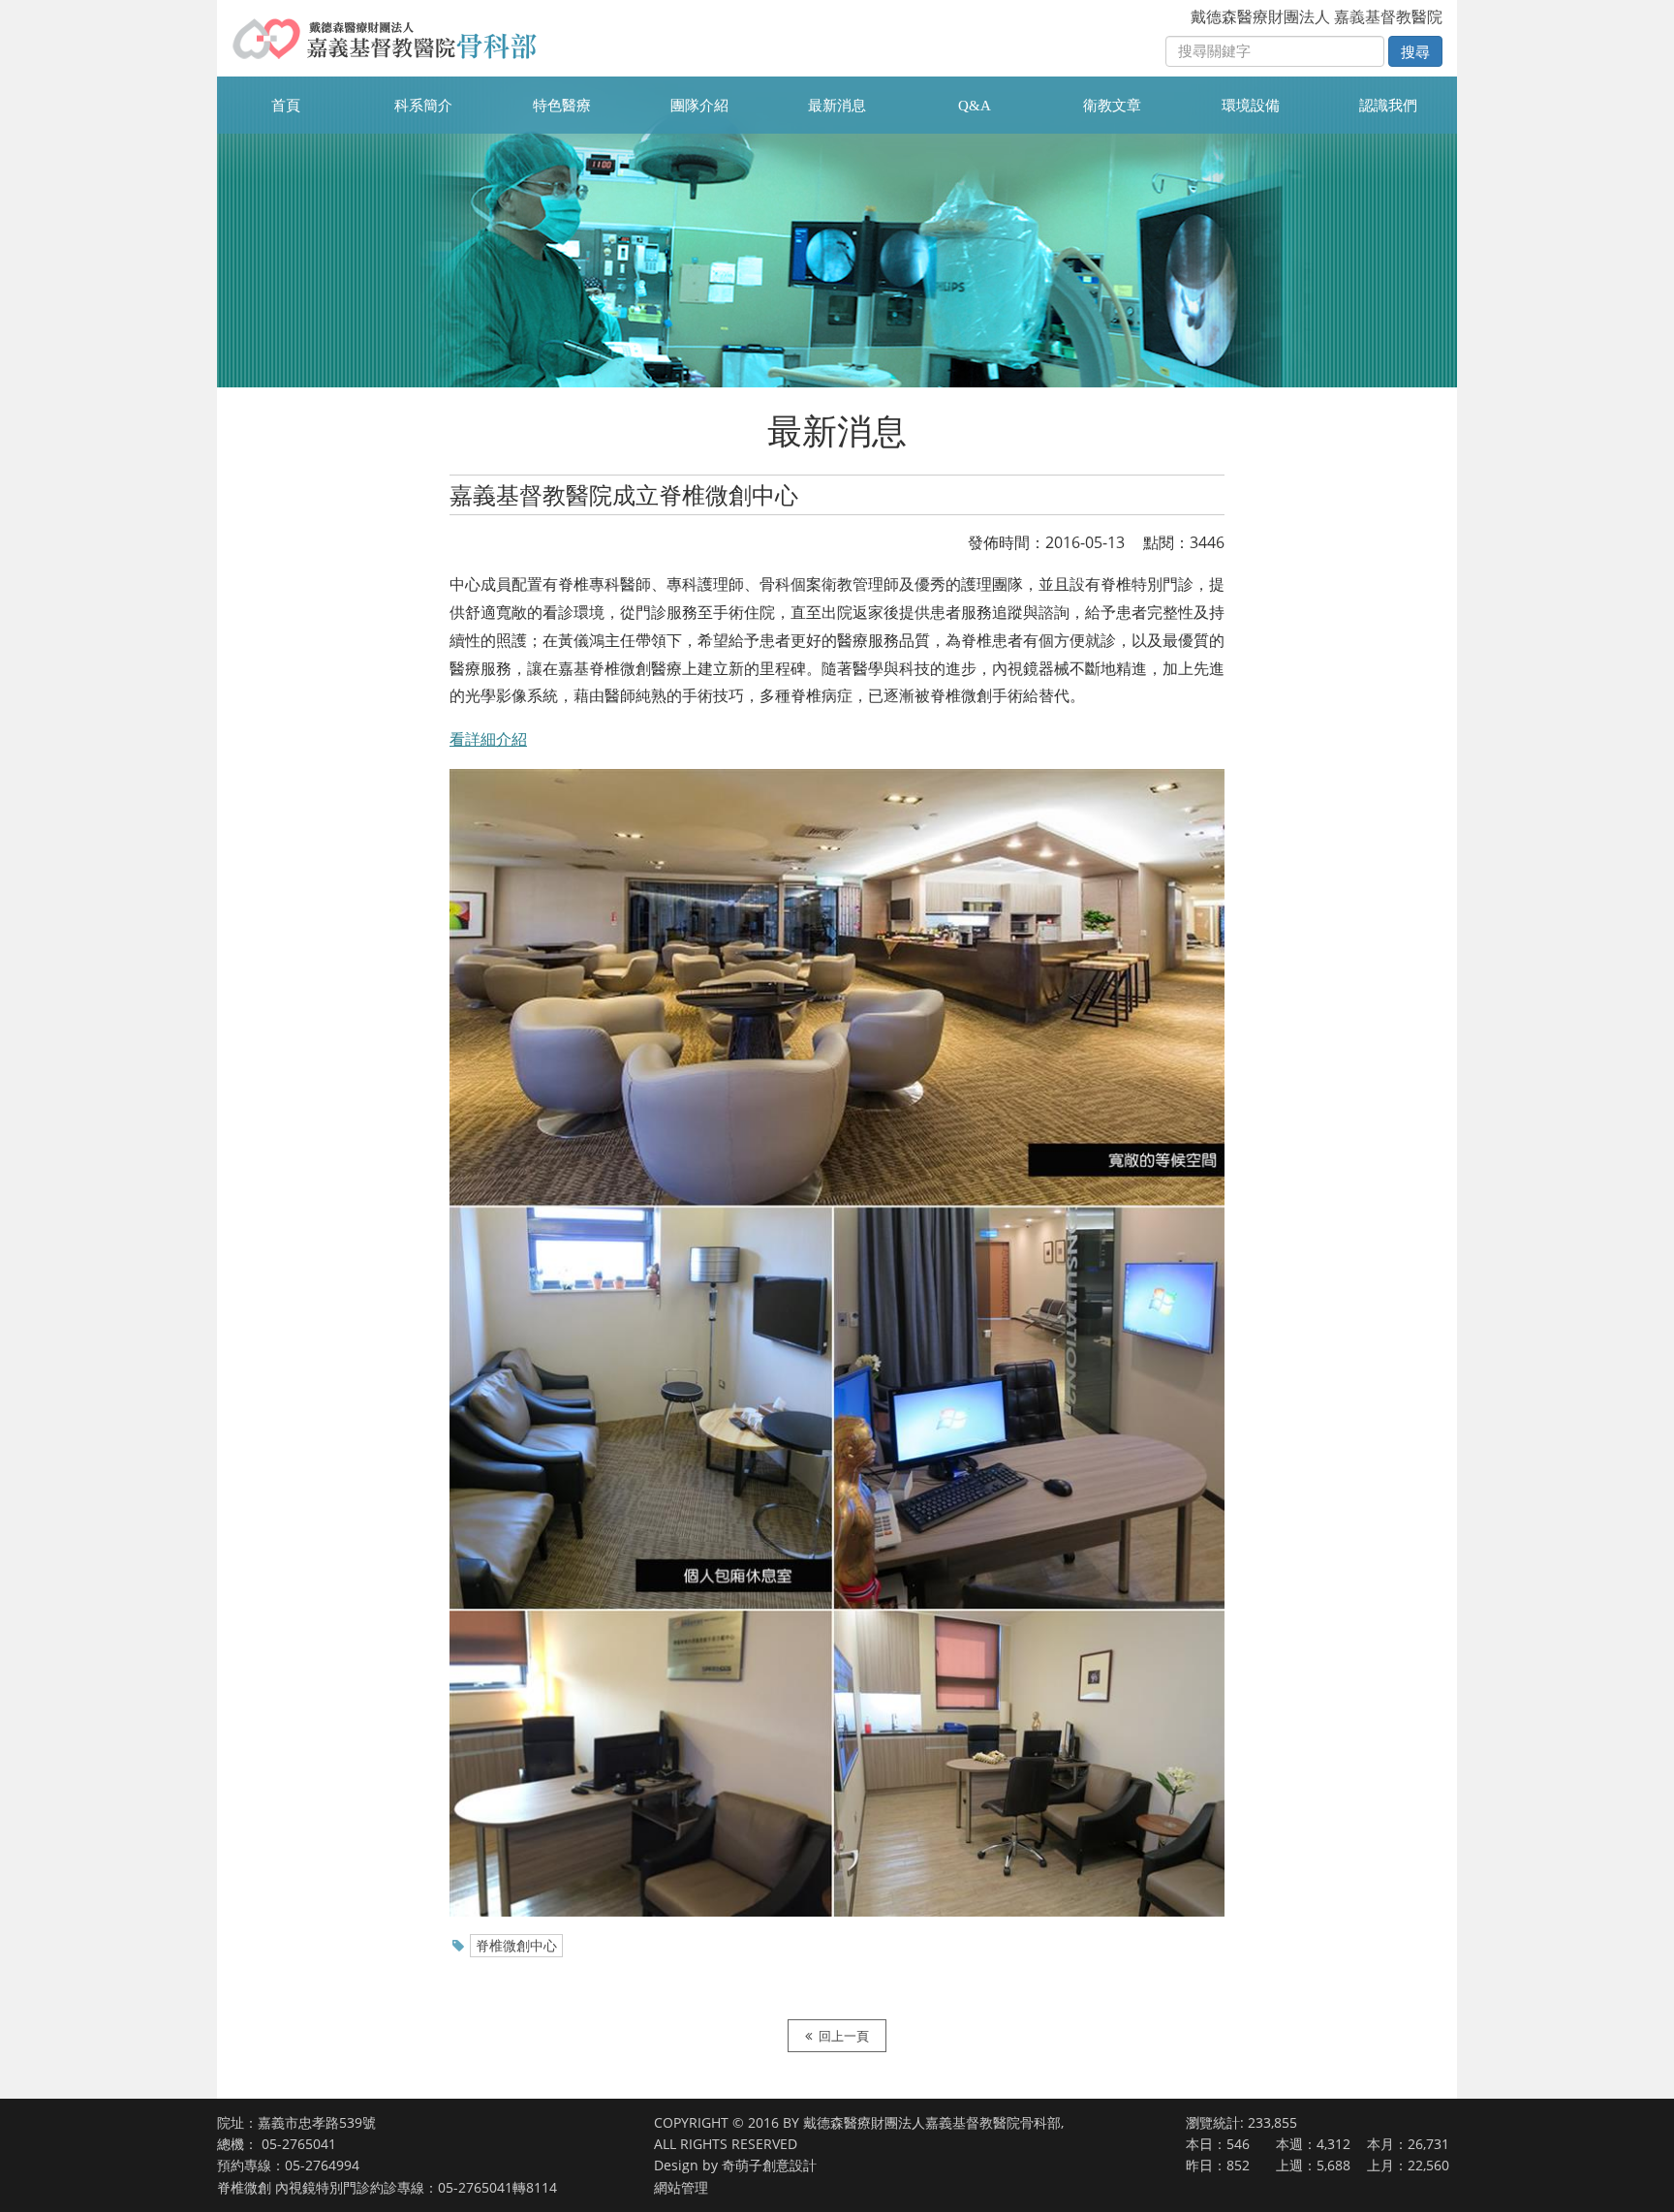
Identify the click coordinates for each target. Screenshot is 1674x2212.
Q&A (975, 106)
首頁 (286, 106)
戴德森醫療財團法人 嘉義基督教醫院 (1317, 16)
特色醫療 (562, 106)
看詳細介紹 (488, 739)
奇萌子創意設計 (769, 2165)
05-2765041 (299, 2144)
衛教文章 (1112, 106)
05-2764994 (322, 2165)
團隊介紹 (699, 106)
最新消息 (837, 106)
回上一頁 (844, 2036)
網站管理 (681, 2187)
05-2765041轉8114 (497, 2187)
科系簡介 (423, 106)
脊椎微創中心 (516, 1945)
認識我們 (1388, 106)
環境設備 (1251, 106)
